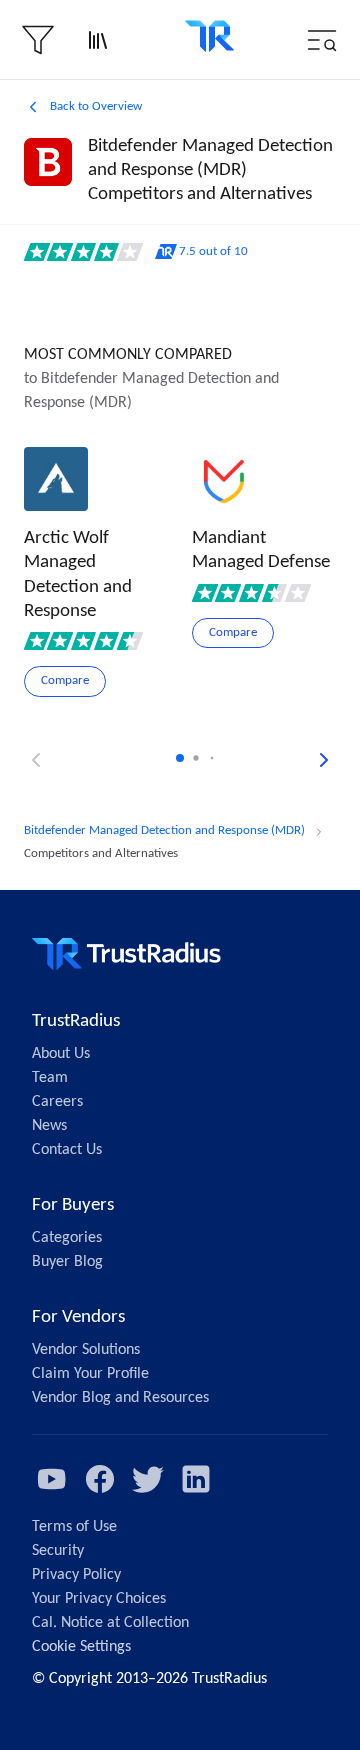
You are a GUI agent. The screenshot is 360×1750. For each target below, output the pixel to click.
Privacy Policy (76, 1575)
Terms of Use (74, 1527)
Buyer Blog (67, 1262)
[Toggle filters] (38, 40)
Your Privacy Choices (99, 1599)
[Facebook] (100, 1479)
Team (50, 1078)
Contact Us (67, 1150)
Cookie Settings (81, 1647)
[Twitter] (148, 1479)
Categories (67, 1238)
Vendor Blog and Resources (120, 1398)
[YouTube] (52, 1479)
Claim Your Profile (90, 1374)
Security (58, 1551)
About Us (61, 1054)
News (49, 1126)
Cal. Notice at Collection (110, 1623)
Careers (57, 1102)
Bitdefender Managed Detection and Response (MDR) (164, 830)
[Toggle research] (98, 40)
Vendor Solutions (86, 1350)
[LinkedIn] (196, 1479)
